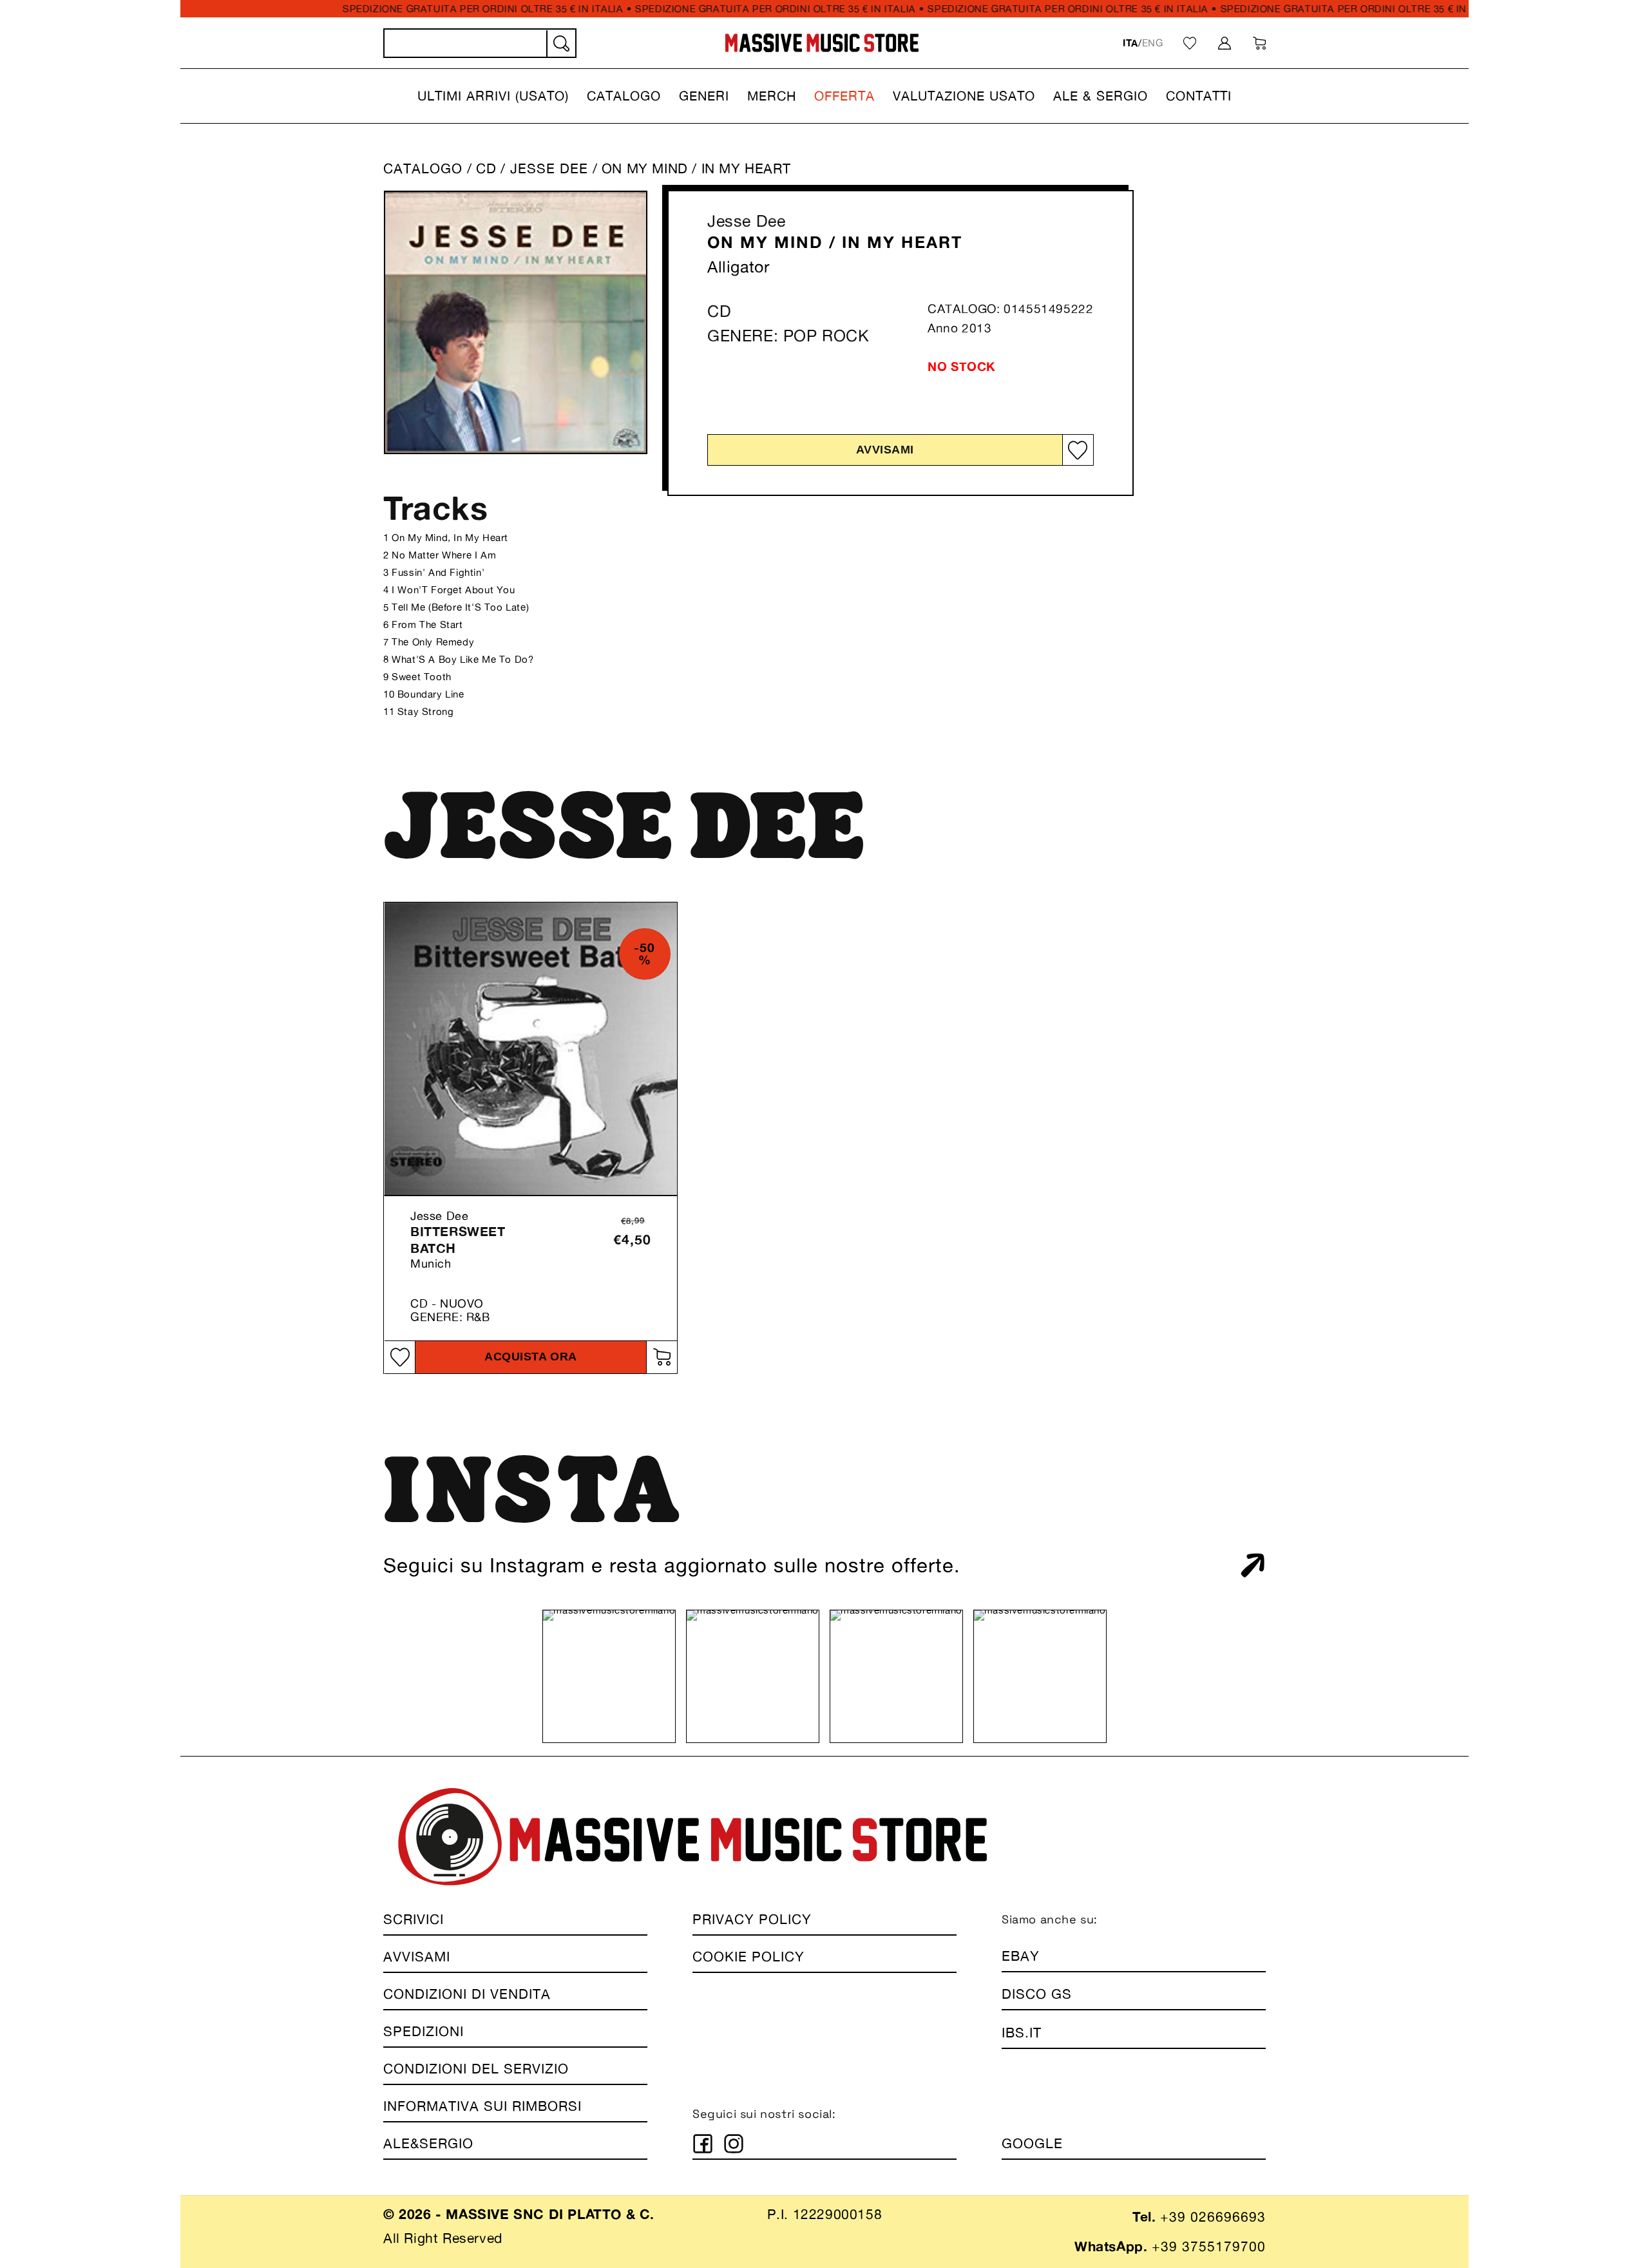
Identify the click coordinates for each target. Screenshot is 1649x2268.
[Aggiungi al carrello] (662, 1357)
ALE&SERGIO (428, 2143)
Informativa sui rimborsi (482, 2106)
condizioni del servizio (476, 2069)
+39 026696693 (1213, 2217)
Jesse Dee (746, 221)
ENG (1153, 43)
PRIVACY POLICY (752, 1919)
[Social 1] (703, 2144)
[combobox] (480, 43)
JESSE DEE (551, 168)
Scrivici (414, 1919)
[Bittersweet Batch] (531, 1049)
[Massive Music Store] (822, 43)
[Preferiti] (1190, 43)
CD (486, 168)
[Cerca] (560, 44)
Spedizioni (424, 2031)
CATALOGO (423, 168)
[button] (493, 96)
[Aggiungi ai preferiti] (1078, 451)
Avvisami (885, 450)
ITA (1130, 43)
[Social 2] (734, 2144)
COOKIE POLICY (748, 1957)
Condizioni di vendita (467, 1994)
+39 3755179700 (1209, 2246)
